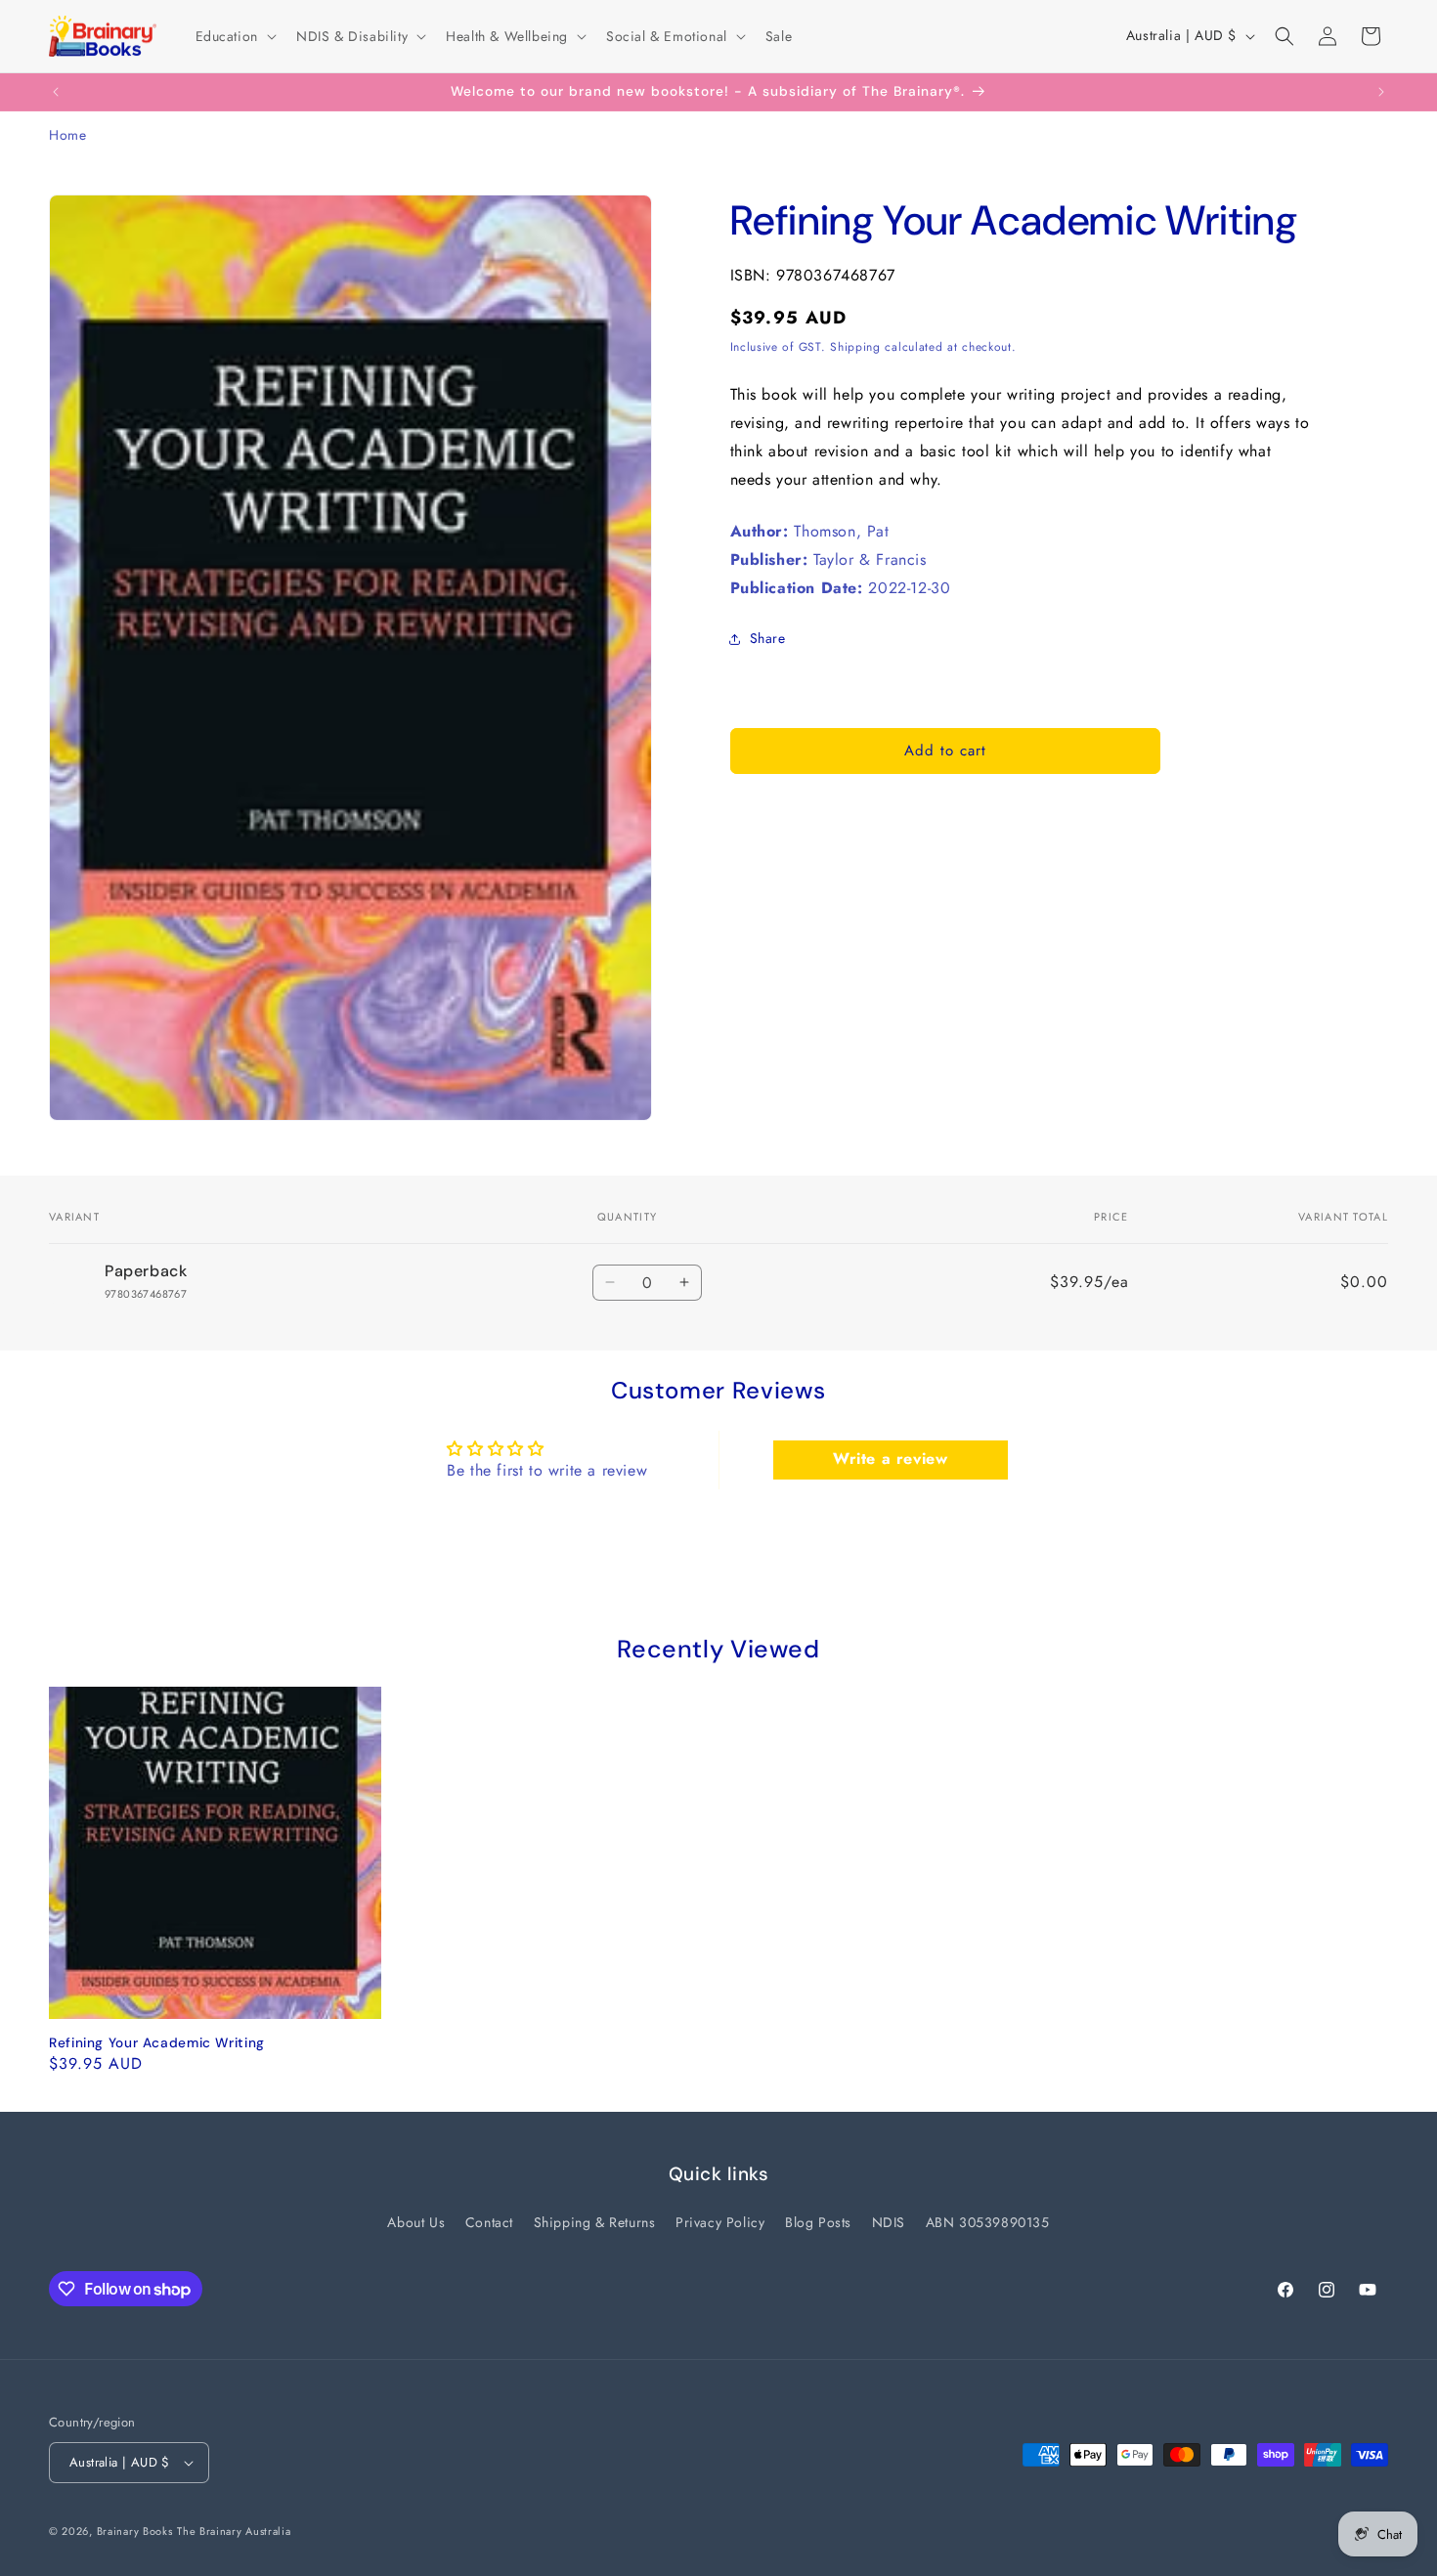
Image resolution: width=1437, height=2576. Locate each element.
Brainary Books (135, 2531)
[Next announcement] (1381, 92)
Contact (489, 2222)
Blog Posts (818, 2222)
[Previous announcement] (56, 92)
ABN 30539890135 (988, 2222)
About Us (416, 2222)
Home (67, 135)
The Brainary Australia (234, 2531)
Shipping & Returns (595, 2222)
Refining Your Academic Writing (157, 2043)
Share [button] (768, 638)
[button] (234, 36)
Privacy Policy (720, 2222)
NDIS (889, 2222)
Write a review (890, 1459)
